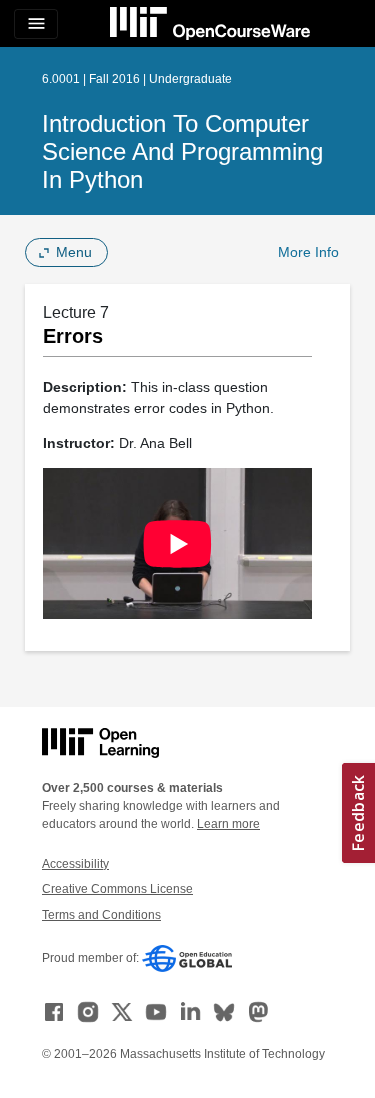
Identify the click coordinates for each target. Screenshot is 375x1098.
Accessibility (75, 864)
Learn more (228, 824)
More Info (308, 252)
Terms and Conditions (101, 915)
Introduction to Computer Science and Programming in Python (182, 151)
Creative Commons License (117, 889)
